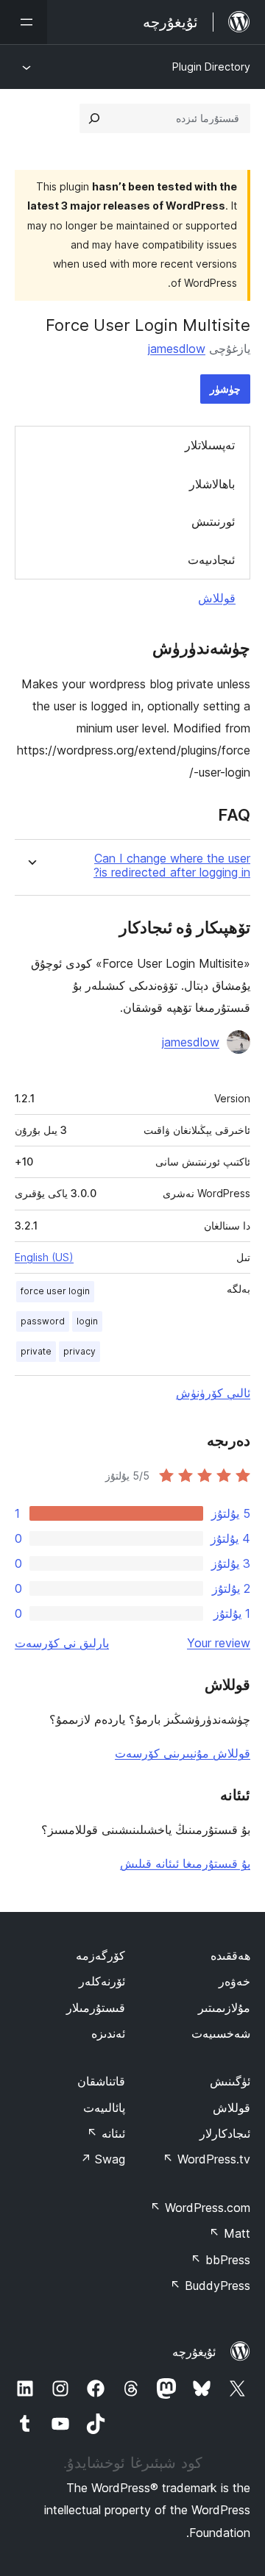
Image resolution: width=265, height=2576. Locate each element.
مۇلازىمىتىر (224, 2008)
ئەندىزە (108, 2033)
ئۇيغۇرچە (194, 2352)
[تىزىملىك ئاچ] (24, 22)
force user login (55, 1291)
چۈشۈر (225, 389)
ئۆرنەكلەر (102, 1981)
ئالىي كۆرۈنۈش (213, 1393)
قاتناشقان (101, 2081)
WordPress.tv (206, 2159)
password (43, 1321)
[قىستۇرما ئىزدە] (94, 118)
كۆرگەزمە (100, 1955)
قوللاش (217, 598)
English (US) (44, 1257)
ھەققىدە (230, 1955)
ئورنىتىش (213, 521)
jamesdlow (177, 349)
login (87, 1321)
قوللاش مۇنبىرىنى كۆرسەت (183, 1753)
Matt (230, 2233)
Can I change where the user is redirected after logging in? (172, 866)
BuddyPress (210, 2286)
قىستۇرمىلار (96, 2008)
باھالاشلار (212, 484)
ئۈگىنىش (230, 2081)
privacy (79, 1351)
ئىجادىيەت (211, 560)
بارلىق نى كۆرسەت (62, 1643)
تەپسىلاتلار (210, 445)
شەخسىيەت (221, 2033)
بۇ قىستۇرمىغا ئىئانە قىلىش (185, 1863)
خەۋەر (234, 1981)
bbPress (220, 2260)
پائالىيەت (104, 2108)
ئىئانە (106, 2133)
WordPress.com (200, 2208)
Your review (219, 1643)
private (36, 1351)
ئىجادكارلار (225, 2133)
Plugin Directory (211, 67)
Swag (103, 2159)
